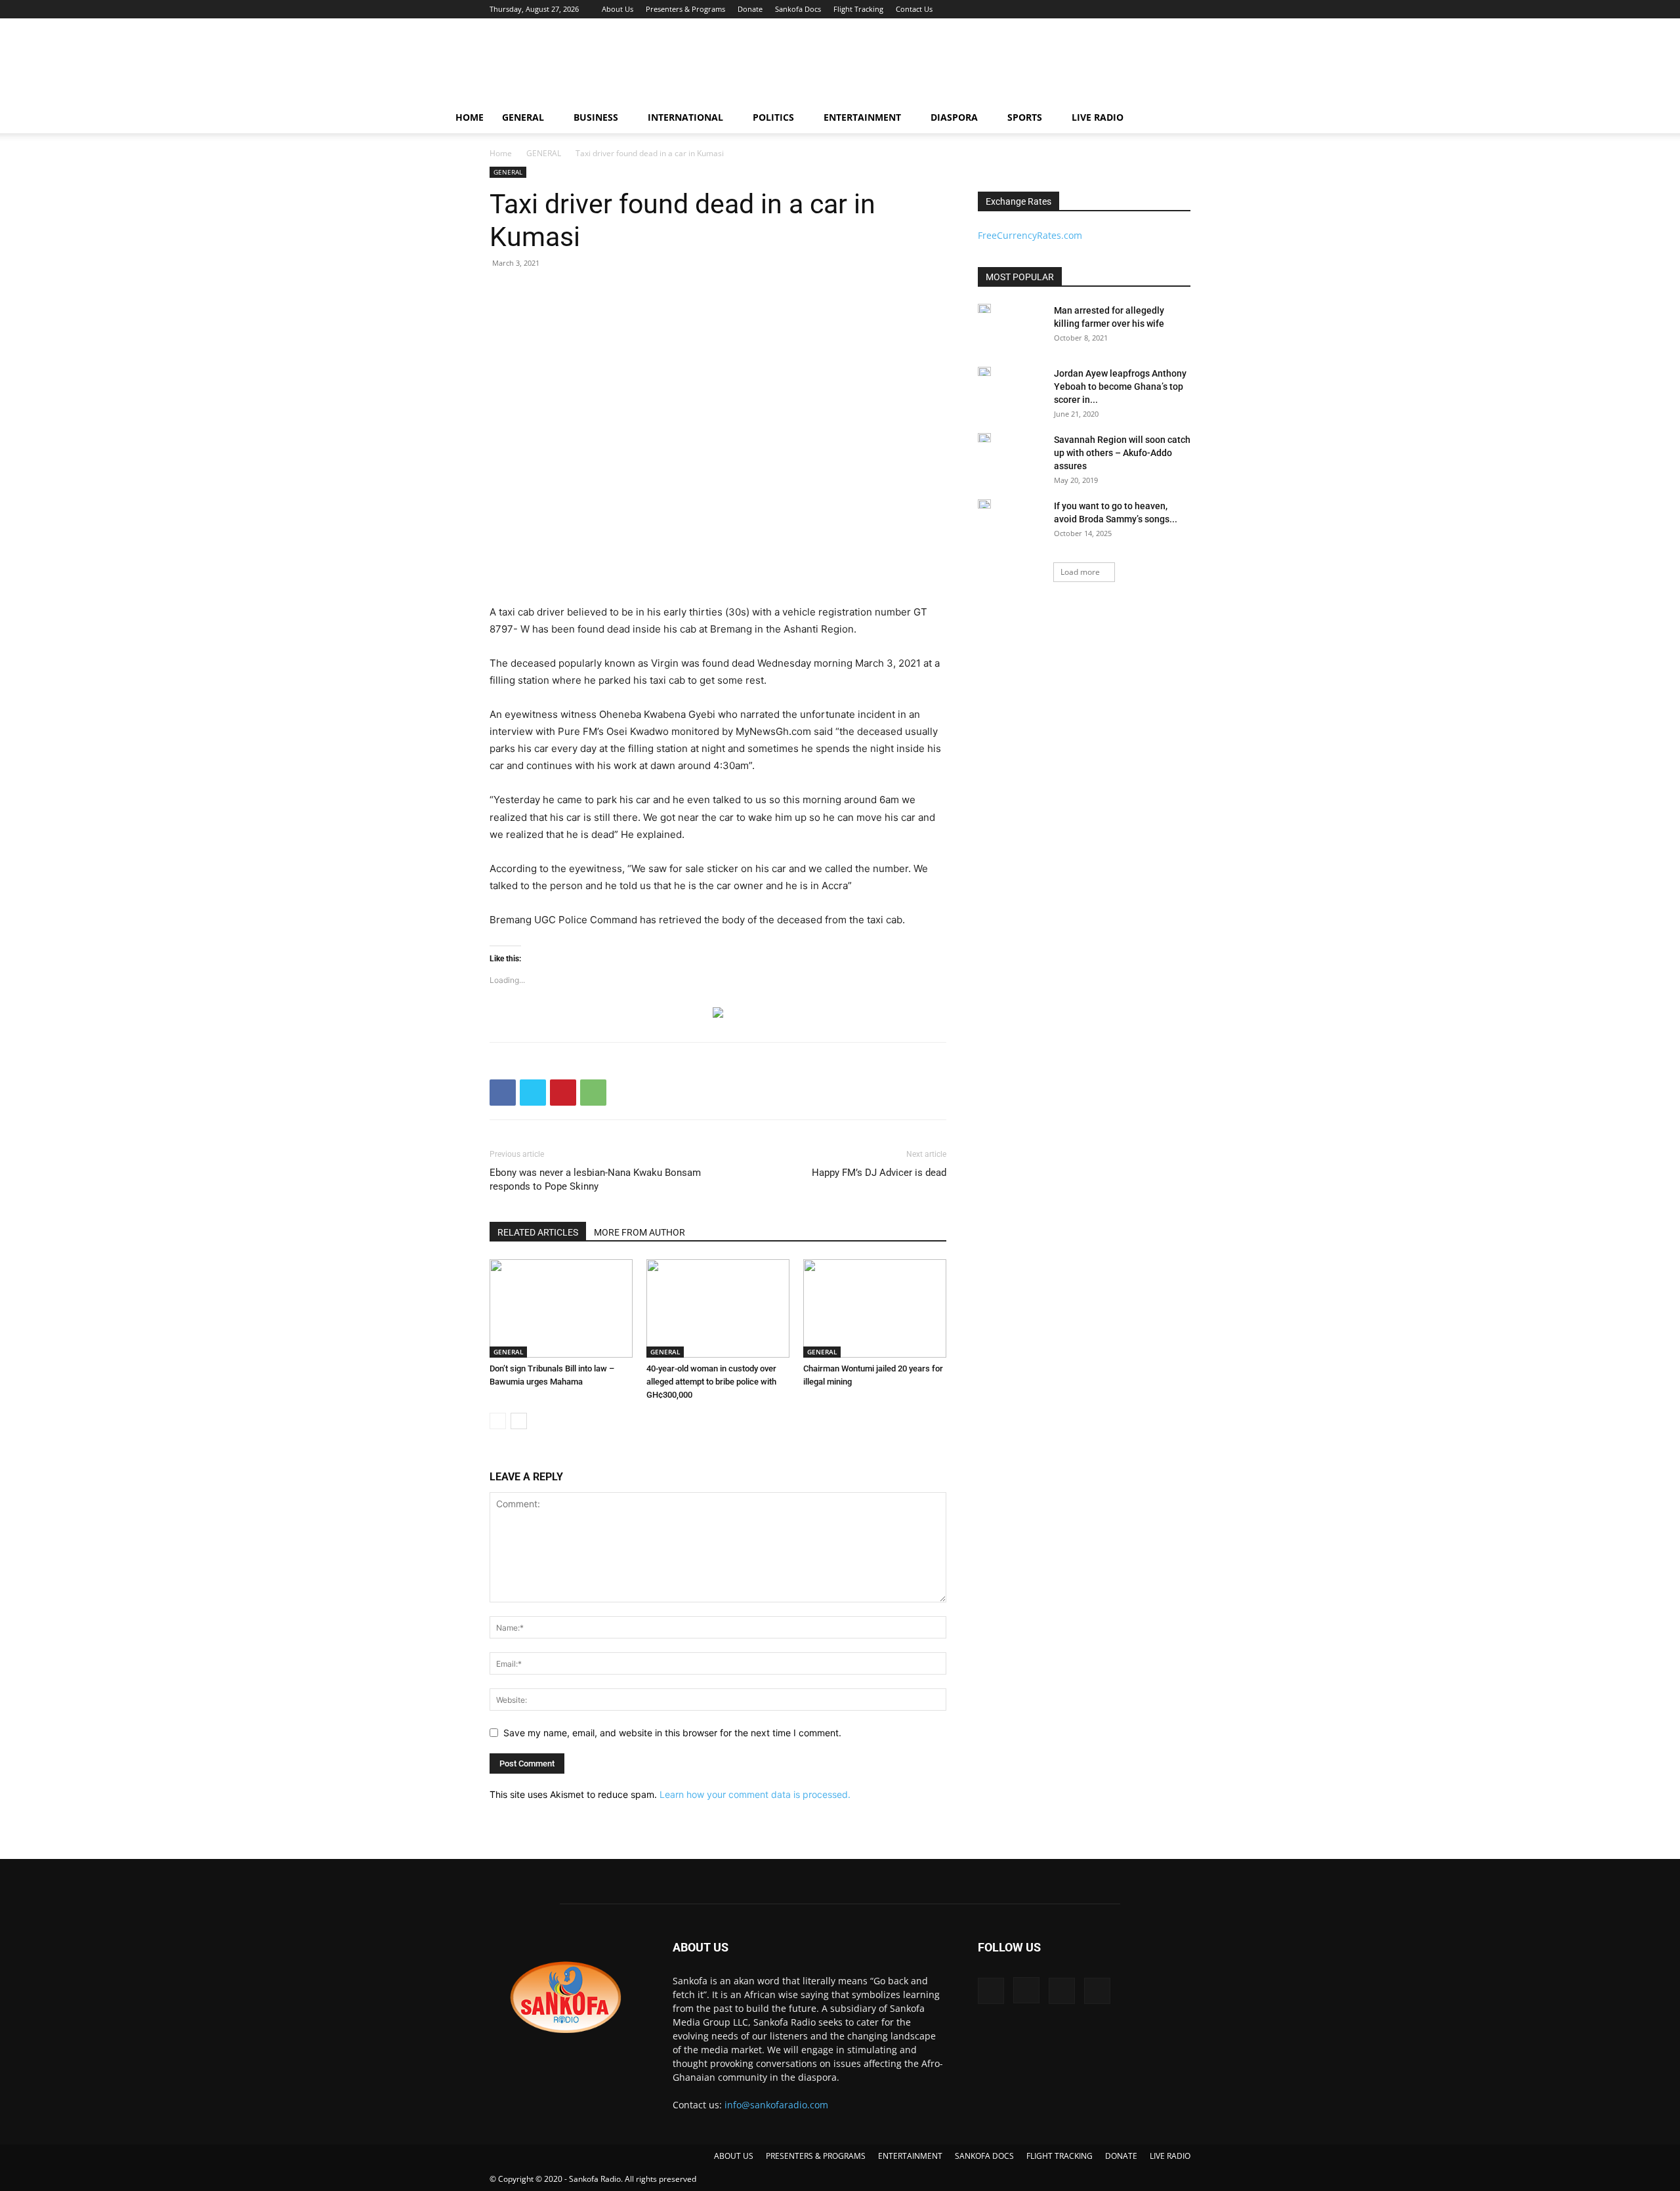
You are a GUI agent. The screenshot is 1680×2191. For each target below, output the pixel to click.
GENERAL (523, 117)
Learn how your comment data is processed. (755, 1794)
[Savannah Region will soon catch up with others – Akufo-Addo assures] (984, 438)
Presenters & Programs (685, 9)
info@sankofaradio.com (776, 2105)
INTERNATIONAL (685, 117)
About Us (618, 9)
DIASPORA (954, 117)
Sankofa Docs (798, 9)
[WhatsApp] (593, 1093)
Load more (1080, 572)
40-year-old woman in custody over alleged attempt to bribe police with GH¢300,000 (711, 1382)
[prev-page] (498, 1421)
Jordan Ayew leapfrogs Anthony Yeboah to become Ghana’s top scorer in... (1120, 386)
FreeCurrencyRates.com (1030, 235)
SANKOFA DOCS (984, 2156)
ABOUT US (734, 2156)
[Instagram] (1137, 9)
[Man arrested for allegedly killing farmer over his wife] (984, 308)
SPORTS (1025, 117)
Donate (750, 9)
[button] (1218, 118)
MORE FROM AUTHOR (640, 1232)
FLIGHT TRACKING (1060, 2156)
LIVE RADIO (1098, 117)
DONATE (1121, 2156)
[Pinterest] (563, 1093)
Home (501, 153)
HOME (470, 117)
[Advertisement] (952, 66)
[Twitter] (1159, 9)
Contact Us (914, 9)
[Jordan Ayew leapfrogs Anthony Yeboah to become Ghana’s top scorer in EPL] (984, 371)
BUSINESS (596, 117)
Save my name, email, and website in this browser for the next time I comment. (672, 1733)
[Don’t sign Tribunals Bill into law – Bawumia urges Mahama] (561, 1308)
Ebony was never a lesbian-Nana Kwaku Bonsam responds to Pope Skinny (595, 1179)
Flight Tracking (858, 9)
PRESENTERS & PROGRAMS (816, 2156)
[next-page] (519, 1421)
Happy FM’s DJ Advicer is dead (879, 1173)
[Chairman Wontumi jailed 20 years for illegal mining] (875, 1308)
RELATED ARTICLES (538, 1232)
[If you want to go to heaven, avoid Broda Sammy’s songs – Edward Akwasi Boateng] (984, 504)
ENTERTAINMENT (862, 117)
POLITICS (773, 117)
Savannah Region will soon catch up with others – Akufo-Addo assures (1122, 453)
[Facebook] (1116, 9)
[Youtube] (1181, 9)
